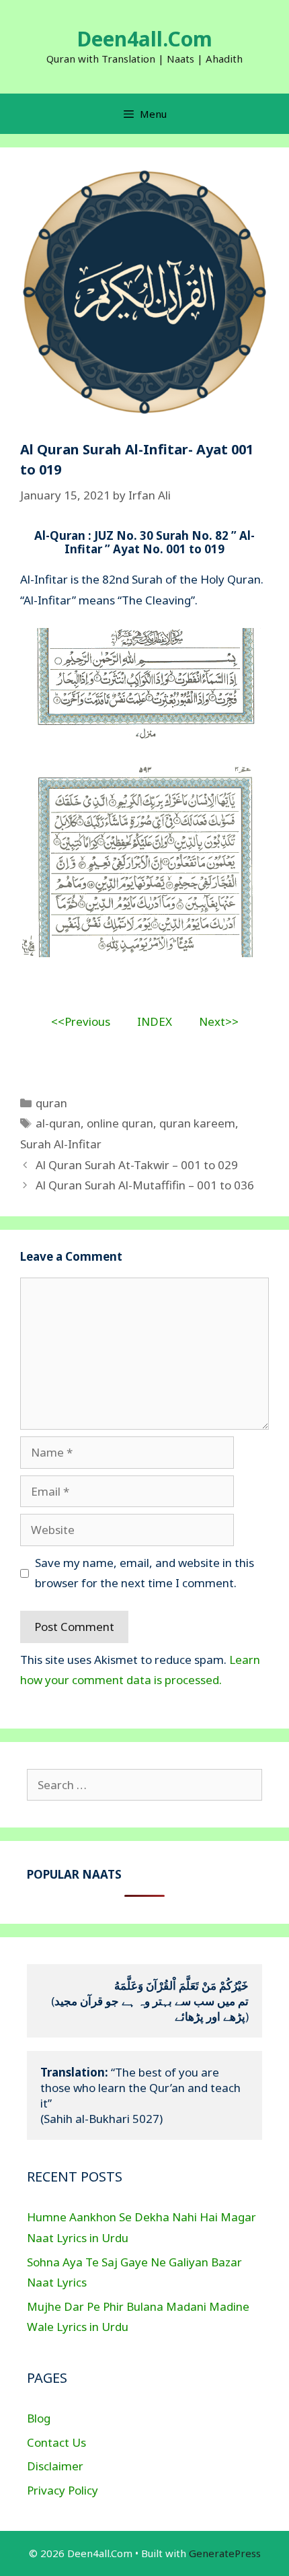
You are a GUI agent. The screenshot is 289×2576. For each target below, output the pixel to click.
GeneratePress (225, 2553)
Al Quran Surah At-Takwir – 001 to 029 (137, 1165)
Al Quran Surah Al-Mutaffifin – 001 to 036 (145, 1185)
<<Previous (81, 1021)
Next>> (219, 1021)
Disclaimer (55, 2466)
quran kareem (197, 1123)
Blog (39, 2418)
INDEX (155, 1021)
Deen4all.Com (144, 39)
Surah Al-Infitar (61, 1144)
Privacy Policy (63, 2490)
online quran (120, 1123)
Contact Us (56, 2442)
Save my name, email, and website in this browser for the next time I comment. (144, 1573)
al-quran (58, 1123)
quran (51, 1103)
